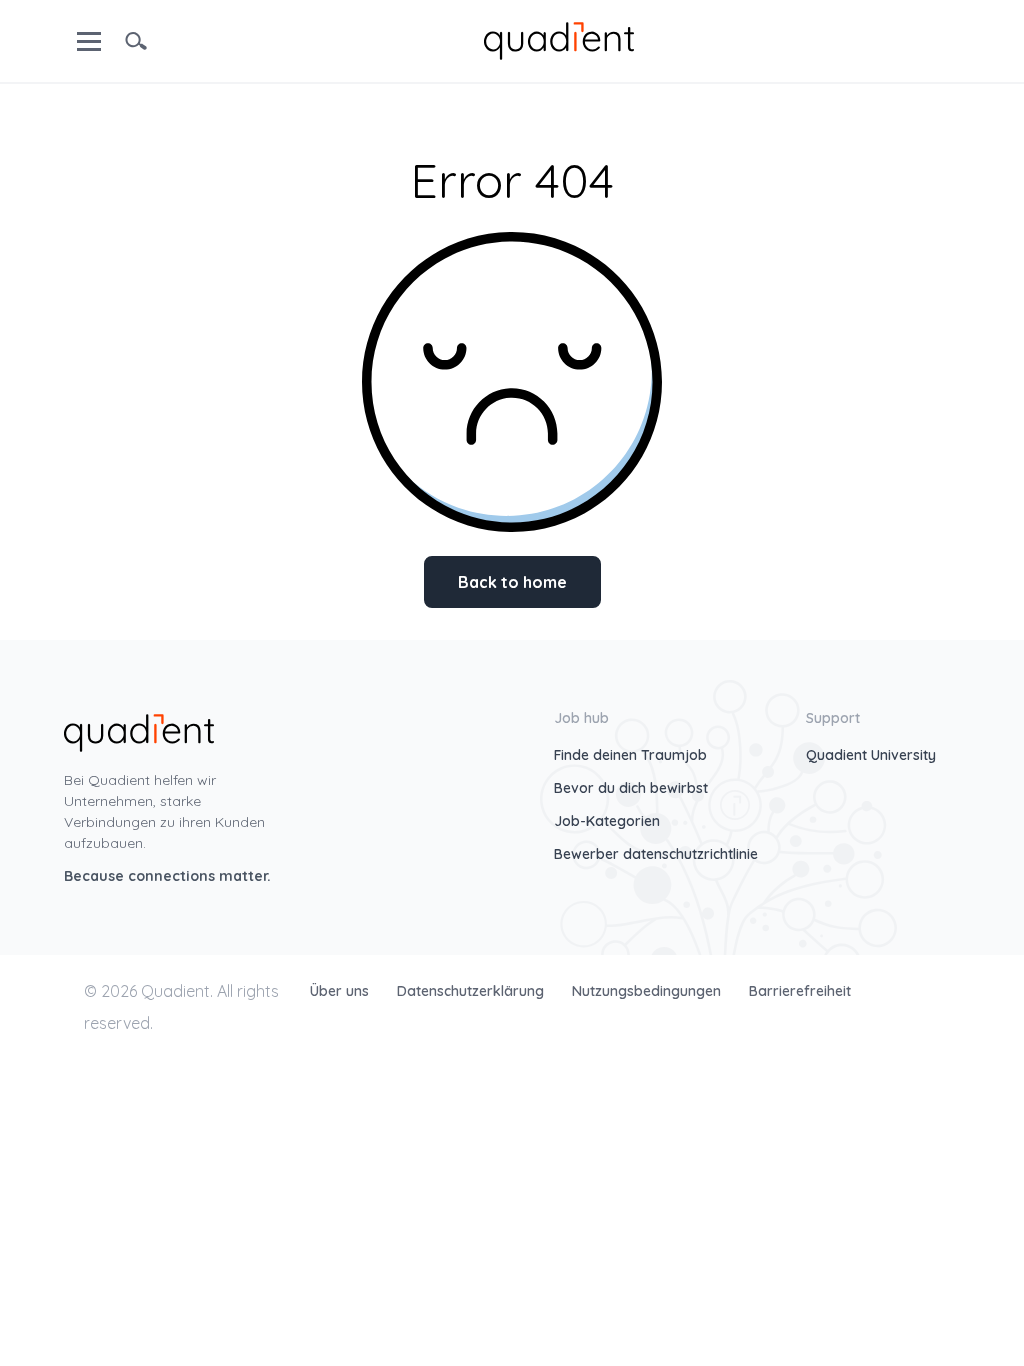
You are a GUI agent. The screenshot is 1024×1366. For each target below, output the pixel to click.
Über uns (341, 991)
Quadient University (871, 755)
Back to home (512, 582)
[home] (559, 39)
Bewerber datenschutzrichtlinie (656, 854)
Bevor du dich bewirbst (631, 788)
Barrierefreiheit (800, 991)
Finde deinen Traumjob (630, 755)
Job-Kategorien (607, 821)
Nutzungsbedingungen (648, 991)
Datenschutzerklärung (472, 991)
